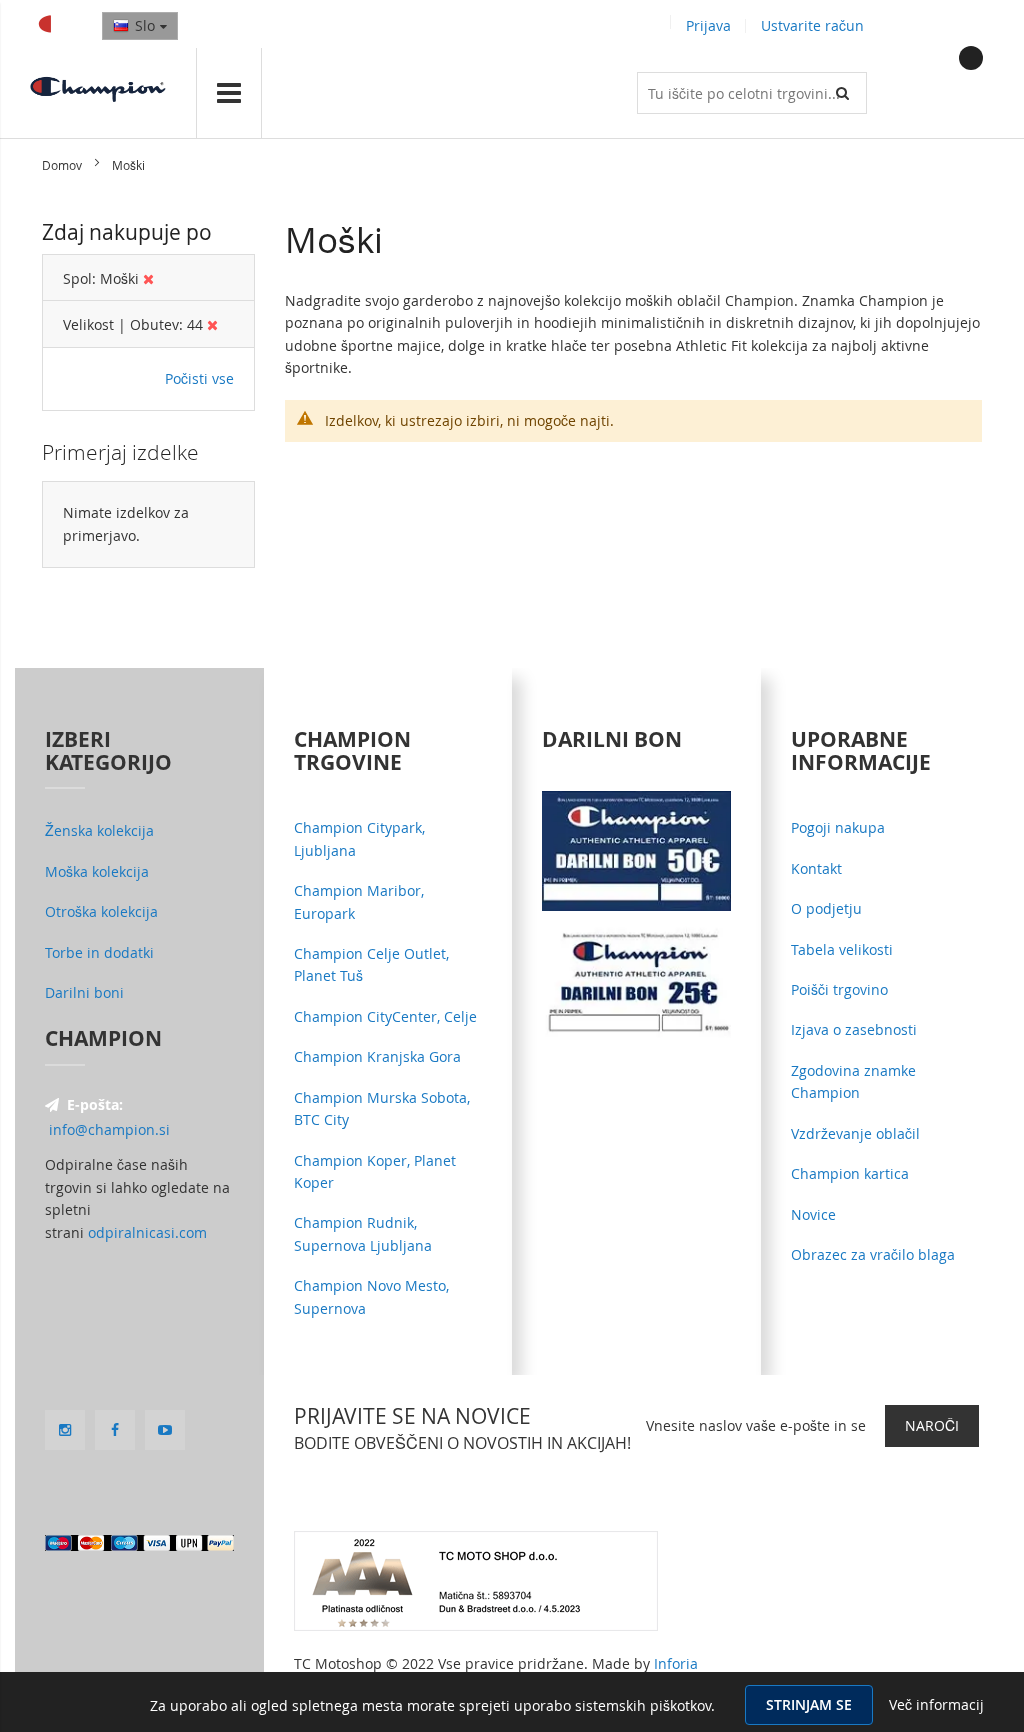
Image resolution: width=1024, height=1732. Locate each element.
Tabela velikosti (842, 949)
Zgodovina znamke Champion (853, 1081)
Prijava (708, 25)
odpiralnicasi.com (147, 1232)
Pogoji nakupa (838, 827)
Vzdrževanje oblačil (855, 1133)
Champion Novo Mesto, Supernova (371, 1296)
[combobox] (752, 93)
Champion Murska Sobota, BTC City (382, 1108)
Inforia (676, 1663)
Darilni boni (84, 992)
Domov (63, 165)
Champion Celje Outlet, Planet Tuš (371, 964)
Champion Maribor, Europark (359, 901)
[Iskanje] (846, 93)
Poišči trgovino (839, 989)
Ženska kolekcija (99, 830)
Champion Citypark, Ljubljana (359, 838)
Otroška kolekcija (101, 911)
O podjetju (826, 908)
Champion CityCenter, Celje (385, 1016)
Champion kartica (850, 1173)
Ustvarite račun (812, 25)
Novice (813, 1214)
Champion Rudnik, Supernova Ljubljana (363, 1233)
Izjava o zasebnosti (854, 1029)
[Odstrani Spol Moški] (148, 278)
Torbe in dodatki (99, 952)
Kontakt (816, 868)
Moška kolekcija (97, 871)
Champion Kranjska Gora (377, 1056)
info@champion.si (109, 1129)
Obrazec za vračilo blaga (873, 1254)
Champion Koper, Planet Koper (375, 1171)
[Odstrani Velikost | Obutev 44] (212, 324)
